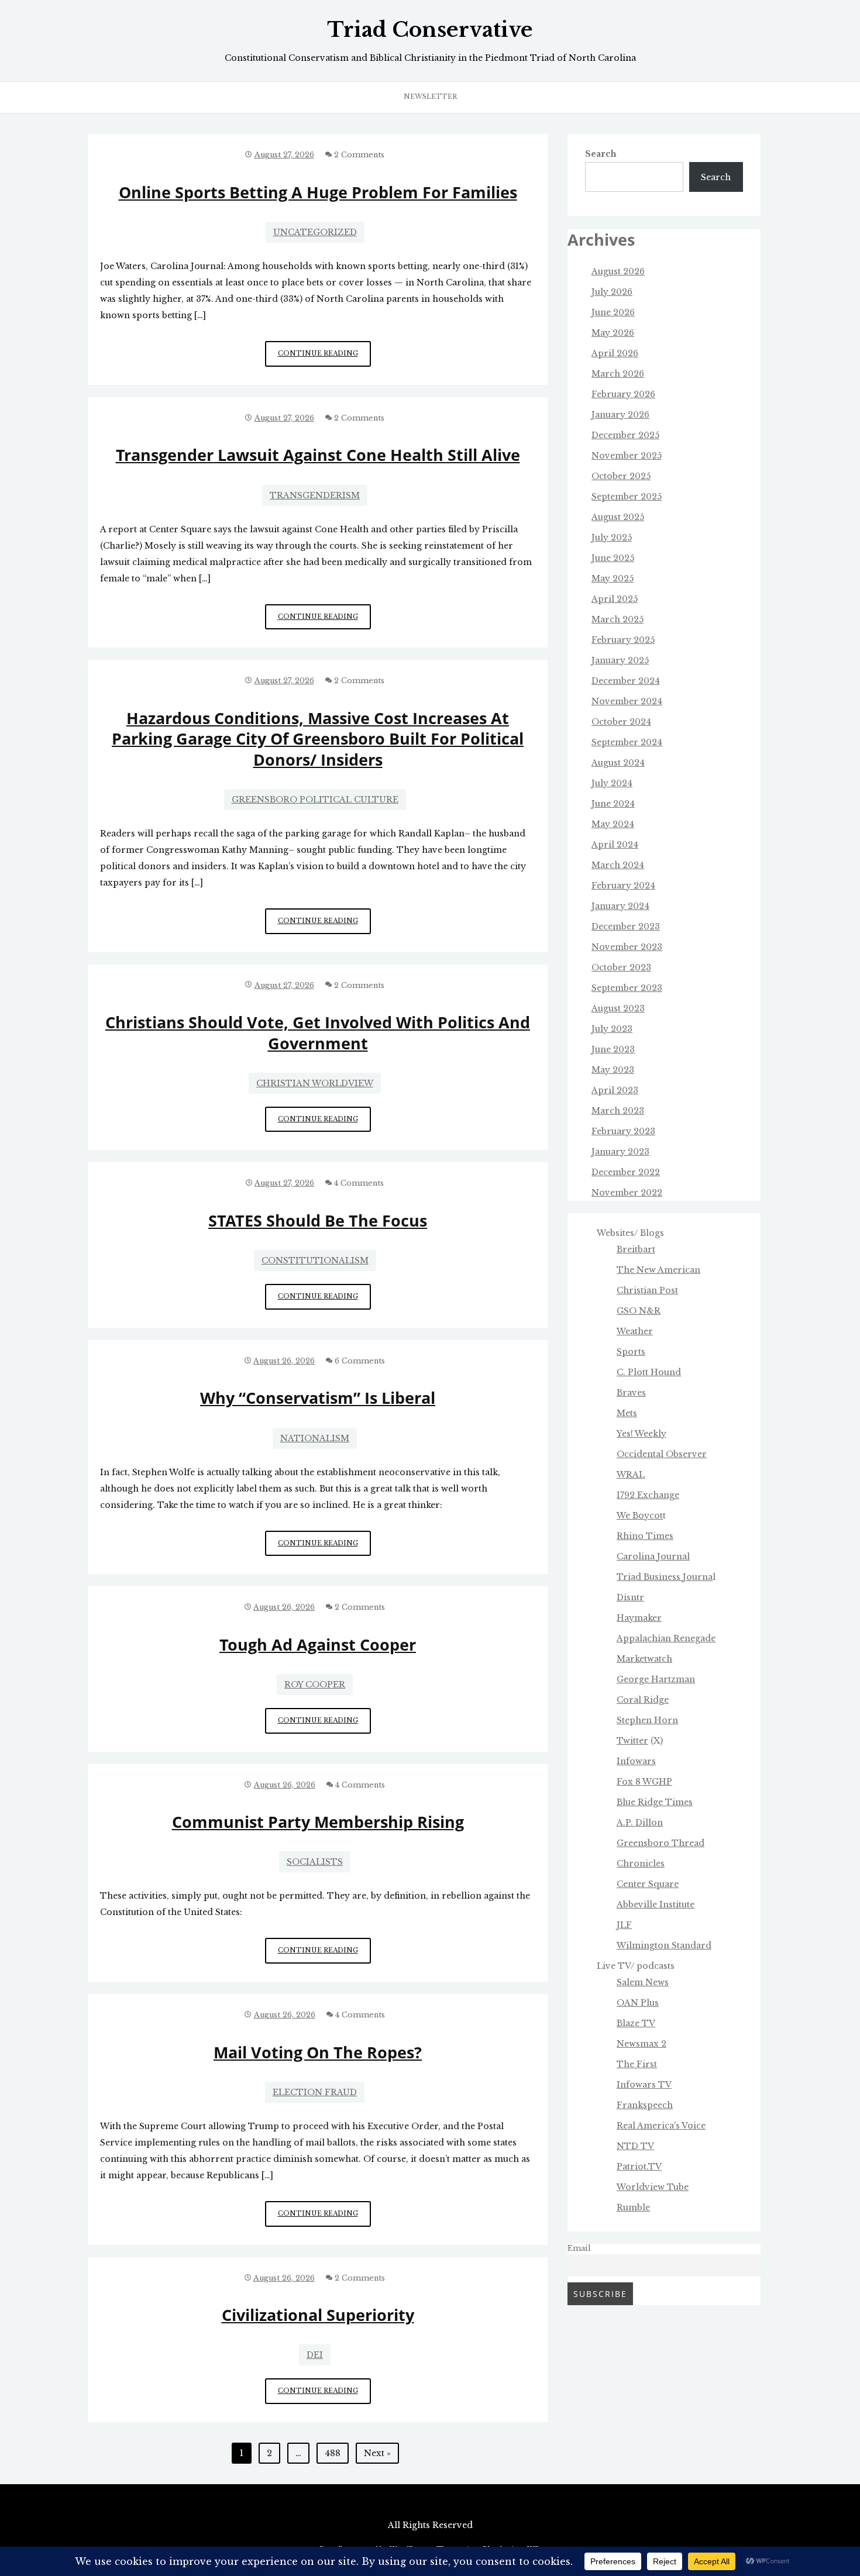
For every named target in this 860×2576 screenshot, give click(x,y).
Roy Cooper (315, 1685)
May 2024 (613, 824)
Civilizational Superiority (318, 2315)
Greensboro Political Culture (315, 800)
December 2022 (626, 1172)
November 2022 (627, 1193)
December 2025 (625, 435)
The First (637, 2064)
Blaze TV (636, 2023)
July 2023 (612, 1029)
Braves (631, 1393)
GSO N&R (639, 1311)
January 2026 (620, 415)
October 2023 (621, 967)
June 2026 (613, 312)
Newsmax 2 (641, 2044)
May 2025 (613, 578)
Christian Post (647, 1290)
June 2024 (613, 804)
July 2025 (612, 538)
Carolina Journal (653, 1556)
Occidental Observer (662, 1454)
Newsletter (430, 97)
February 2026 (623, 394)
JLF (624, 1925)
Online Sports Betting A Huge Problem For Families (318, 192)
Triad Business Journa (665, 1577)
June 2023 (613, 1049)
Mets (627, 1413)
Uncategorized (315, 232)
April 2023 (615, 1090)
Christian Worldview (315, 1083)
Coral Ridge (643, 1700)
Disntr (630, 1597)
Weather (635, 1331)
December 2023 (626, 927)
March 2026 (618, 374)
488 (333, 2453)
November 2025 (627, 456)
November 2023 (627, 947)
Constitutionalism (315, 1261)
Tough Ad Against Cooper (318, 1645)
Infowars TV (644, 2085)
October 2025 (621, 476)
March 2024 (618, 865)
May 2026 (613, 333)
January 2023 (620, 1152)
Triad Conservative (430, 30)
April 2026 (615, 353)
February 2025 (623, 640)
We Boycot (640, 1516)
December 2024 (626, 681)
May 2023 (613, 1070)
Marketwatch (644, 1659)
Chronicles (641, 1864)
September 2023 (627, 988)
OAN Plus (638, 2003)
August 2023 (618, 1008)
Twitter (632, 1741)
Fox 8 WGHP (644, 1782)
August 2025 (618, 517)
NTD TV (635, 2146)
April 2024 (615, 845)
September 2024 (627, 742)
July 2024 (612, 783)
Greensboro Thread (661, 1843)
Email (579, 2248)
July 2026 (612, 292)
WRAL (631, 1475)
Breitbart (636, 1249)
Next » (377, 2453)
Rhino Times (645, 1536)
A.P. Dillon (640, 1823)
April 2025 (615, 599)
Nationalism (315, 1438)
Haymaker (639, 1618)
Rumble (633, 2207)
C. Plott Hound (649, 1372)
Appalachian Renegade (666, 1638)
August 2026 (618, 271)
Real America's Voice (661, 2126)
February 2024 (623, 886)
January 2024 (620, 906)
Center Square (648, 1884)
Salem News (643, 1982)
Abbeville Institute (656, 1905)
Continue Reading (324, 358)
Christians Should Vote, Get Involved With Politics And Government (318, 1032)
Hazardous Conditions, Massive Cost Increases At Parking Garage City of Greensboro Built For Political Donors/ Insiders (318, 739)
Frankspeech (645, 2105)
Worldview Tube (653, 2187)
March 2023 (618, 1111)
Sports (631, 1352)
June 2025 (613, 558)
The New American (658, 1270)
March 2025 (618, 619)
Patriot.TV (639, 2167)
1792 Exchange (648, 1495)
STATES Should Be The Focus (318, 1220)
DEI (315, 2355)
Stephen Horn (647, 1720)
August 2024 (618, 763)
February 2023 (623, 1131)
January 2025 (620, 660)
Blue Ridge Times (655, 1802)
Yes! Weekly (641, 1434)
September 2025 (627, 497)
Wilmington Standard (664, 1945)
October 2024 (621, 722)
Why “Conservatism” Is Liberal (318, 1398)
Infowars (636, 1761)
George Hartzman (656, 1679)
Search (601, 154)
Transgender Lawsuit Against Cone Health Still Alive (318, 455)
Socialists (315, 1862)
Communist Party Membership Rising (318, 1822)
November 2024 (627, 701)
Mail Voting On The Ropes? (318, 2052)
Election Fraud (315, 2092)
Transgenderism (315, 495)
